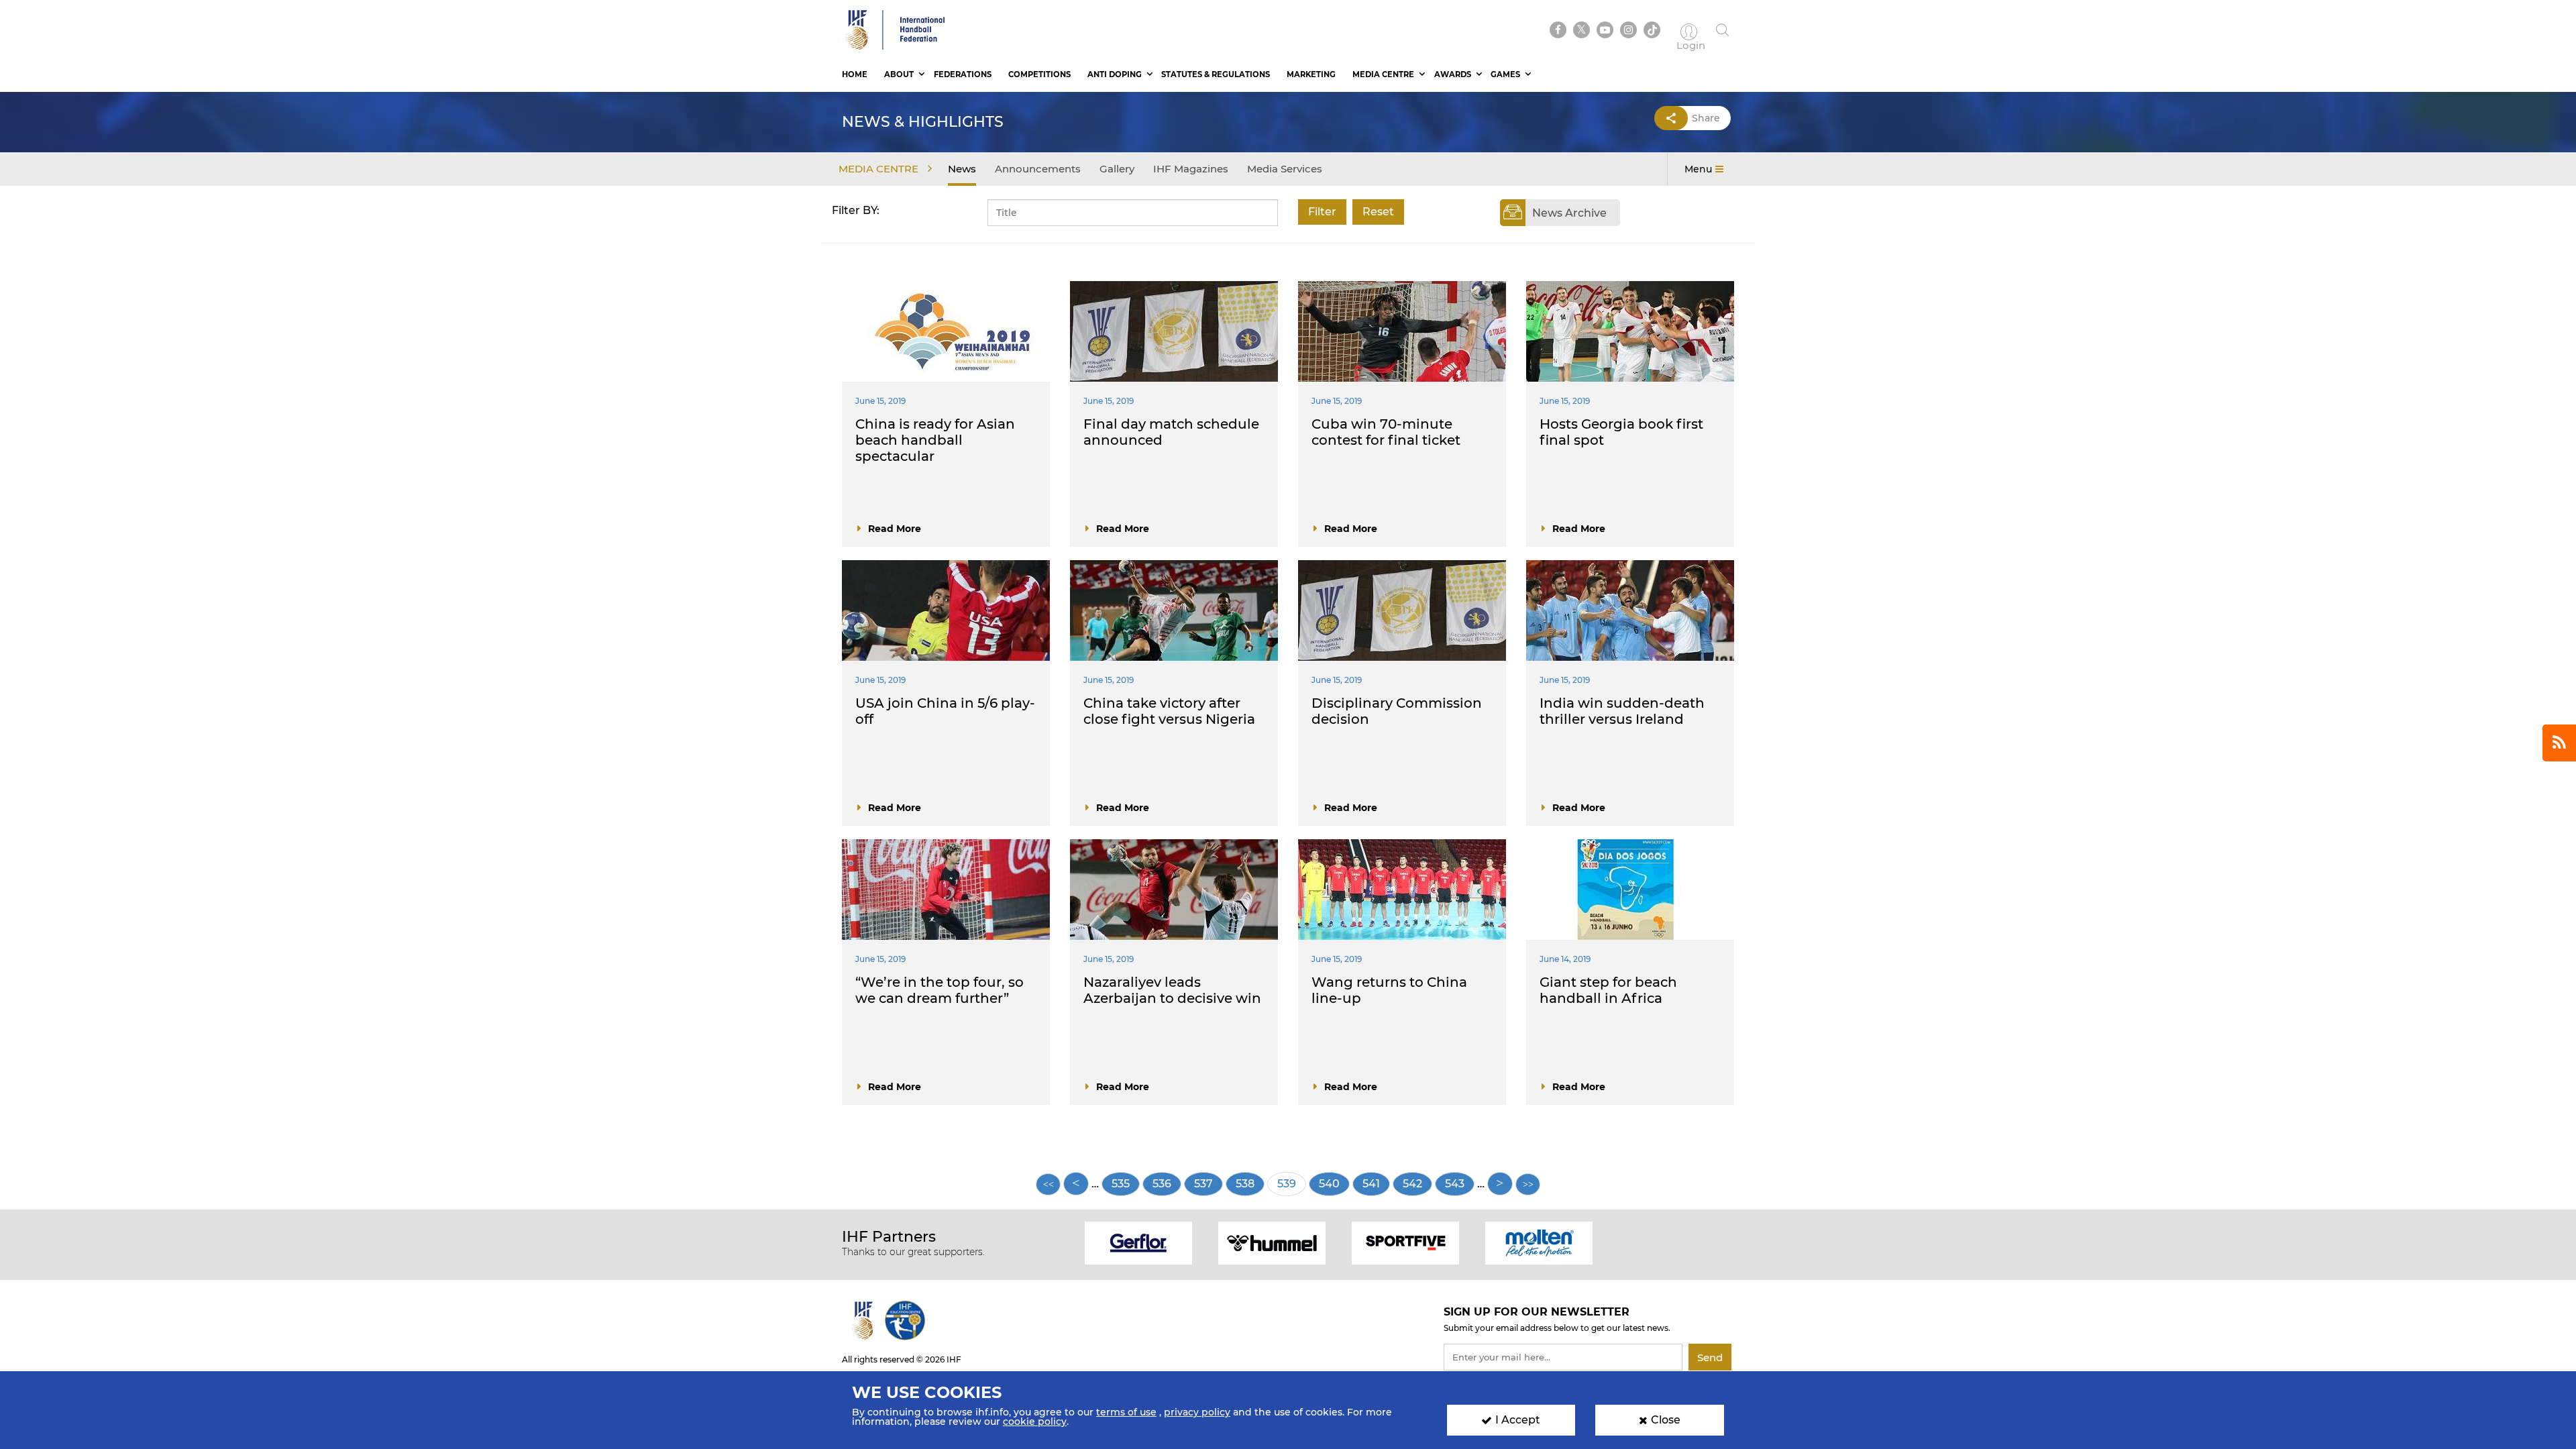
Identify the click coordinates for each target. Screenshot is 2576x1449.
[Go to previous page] (1076, 1184)
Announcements (1038, 169)
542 (1417, 1184)
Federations (963, 74)
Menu (1698, 169)
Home (855, 74)
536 (1167, 1184)
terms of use (1126, 1412)
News (962, 169)
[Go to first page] (1048, 1184)
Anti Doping (1115, 74)
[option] (1139, 1242)
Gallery (1117, 169)
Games (1505, 74)
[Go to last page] (1528, 1184)
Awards (1453, 74)
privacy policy (1197, 1412)
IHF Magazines (1191, 169)
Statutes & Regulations (1216, 74)
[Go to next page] (1500, 1184)
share (1706, 118)
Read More (895, 529)
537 (1209, 1184)
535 (1126, 1184)
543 (1459, 1184)
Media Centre (1383, 74)
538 (1250, 1184)
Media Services (1285, 169)
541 (1376, 1184)
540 (1333, 1184)
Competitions (1039, 74)
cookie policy (1035, 1421)
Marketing (1311, 74)
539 (1292, 1187)
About (899, 74)
